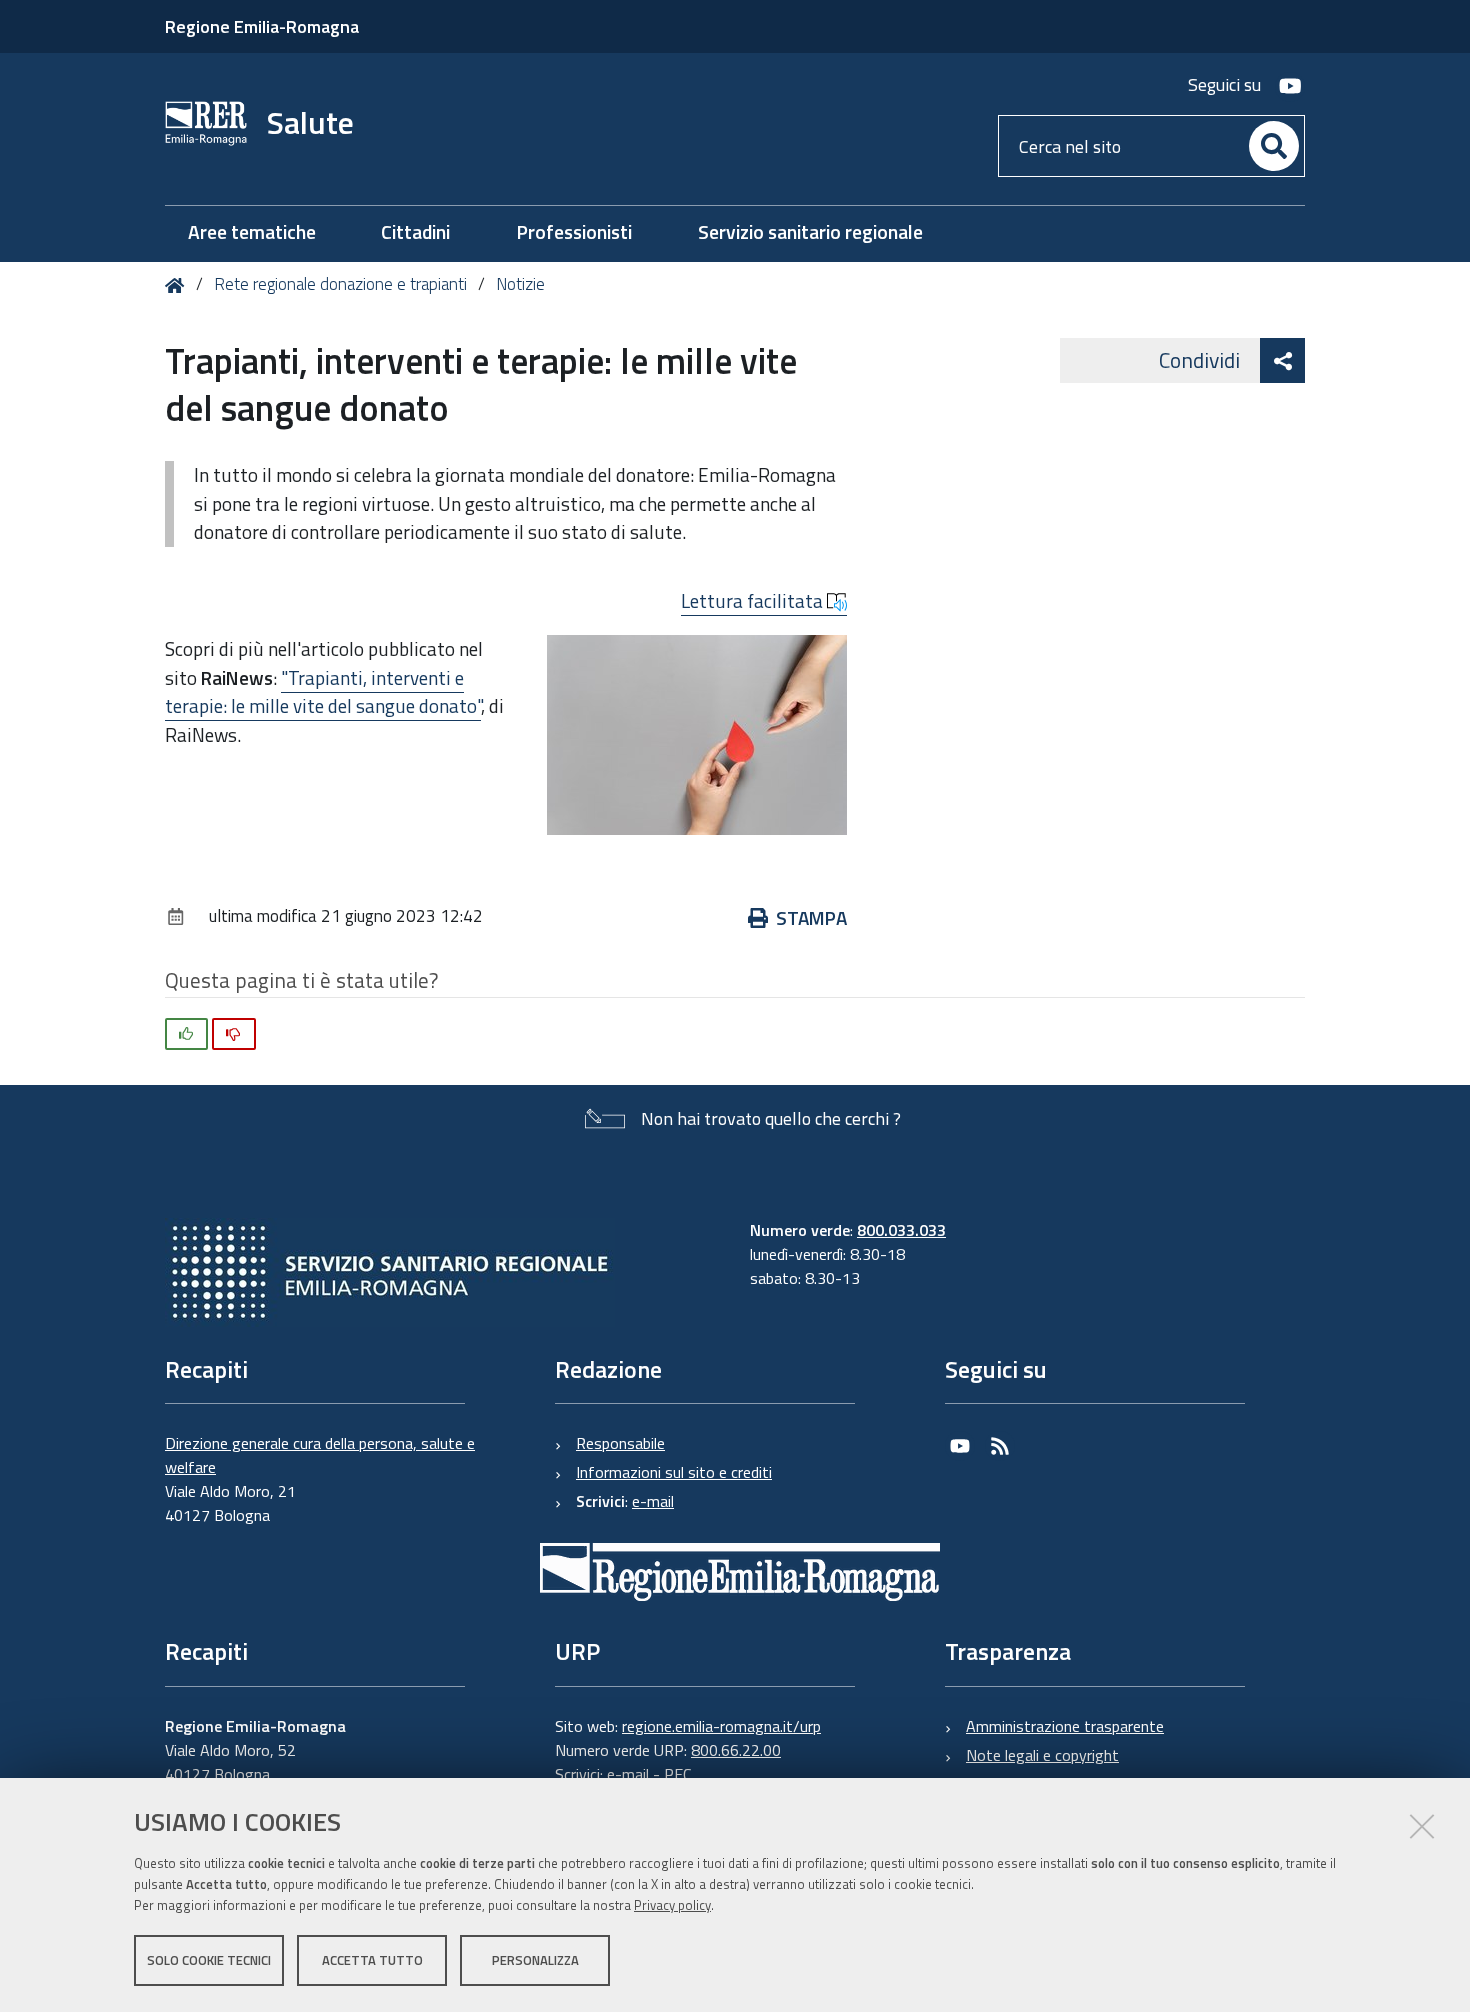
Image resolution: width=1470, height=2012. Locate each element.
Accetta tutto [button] (372, 1960)
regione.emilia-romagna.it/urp (721, 1726)
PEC (677, 1774)
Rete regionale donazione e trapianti (340, 284)
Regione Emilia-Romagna (262, 26)
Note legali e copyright (1042, 1755)
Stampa (811, 917)
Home (178, 285)
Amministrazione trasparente (1065, 1726)
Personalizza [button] (535, 1960)
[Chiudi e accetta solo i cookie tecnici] (1422, 1826)
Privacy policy (672, 1905)
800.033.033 (901, 1230)
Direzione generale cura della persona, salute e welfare (320, 1455)
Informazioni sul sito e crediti (674, 1472)
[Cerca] (1274, 146)
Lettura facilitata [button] (754, 601)
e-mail (653, 1501)
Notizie (520, 284)
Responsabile (620, 1443)
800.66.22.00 (736, 1750)
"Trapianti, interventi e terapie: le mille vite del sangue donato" (323, 692)
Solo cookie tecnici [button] (209, 1960)
